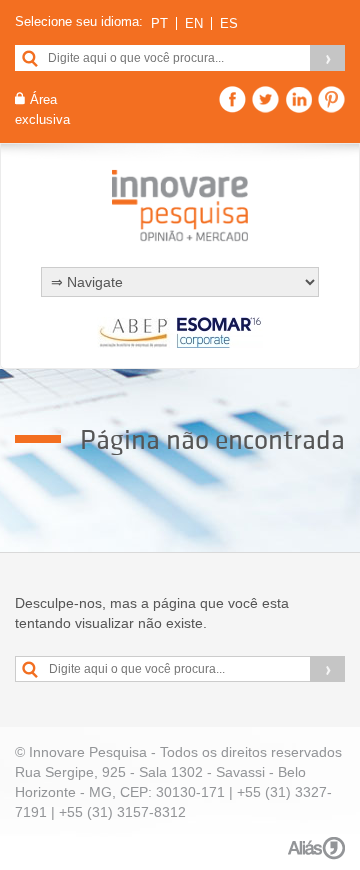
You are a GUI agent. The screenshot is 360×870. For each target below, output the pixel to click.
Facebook (232, 99)
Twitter (265, 99)
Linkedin (298, 99)
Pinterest (331, 99)
